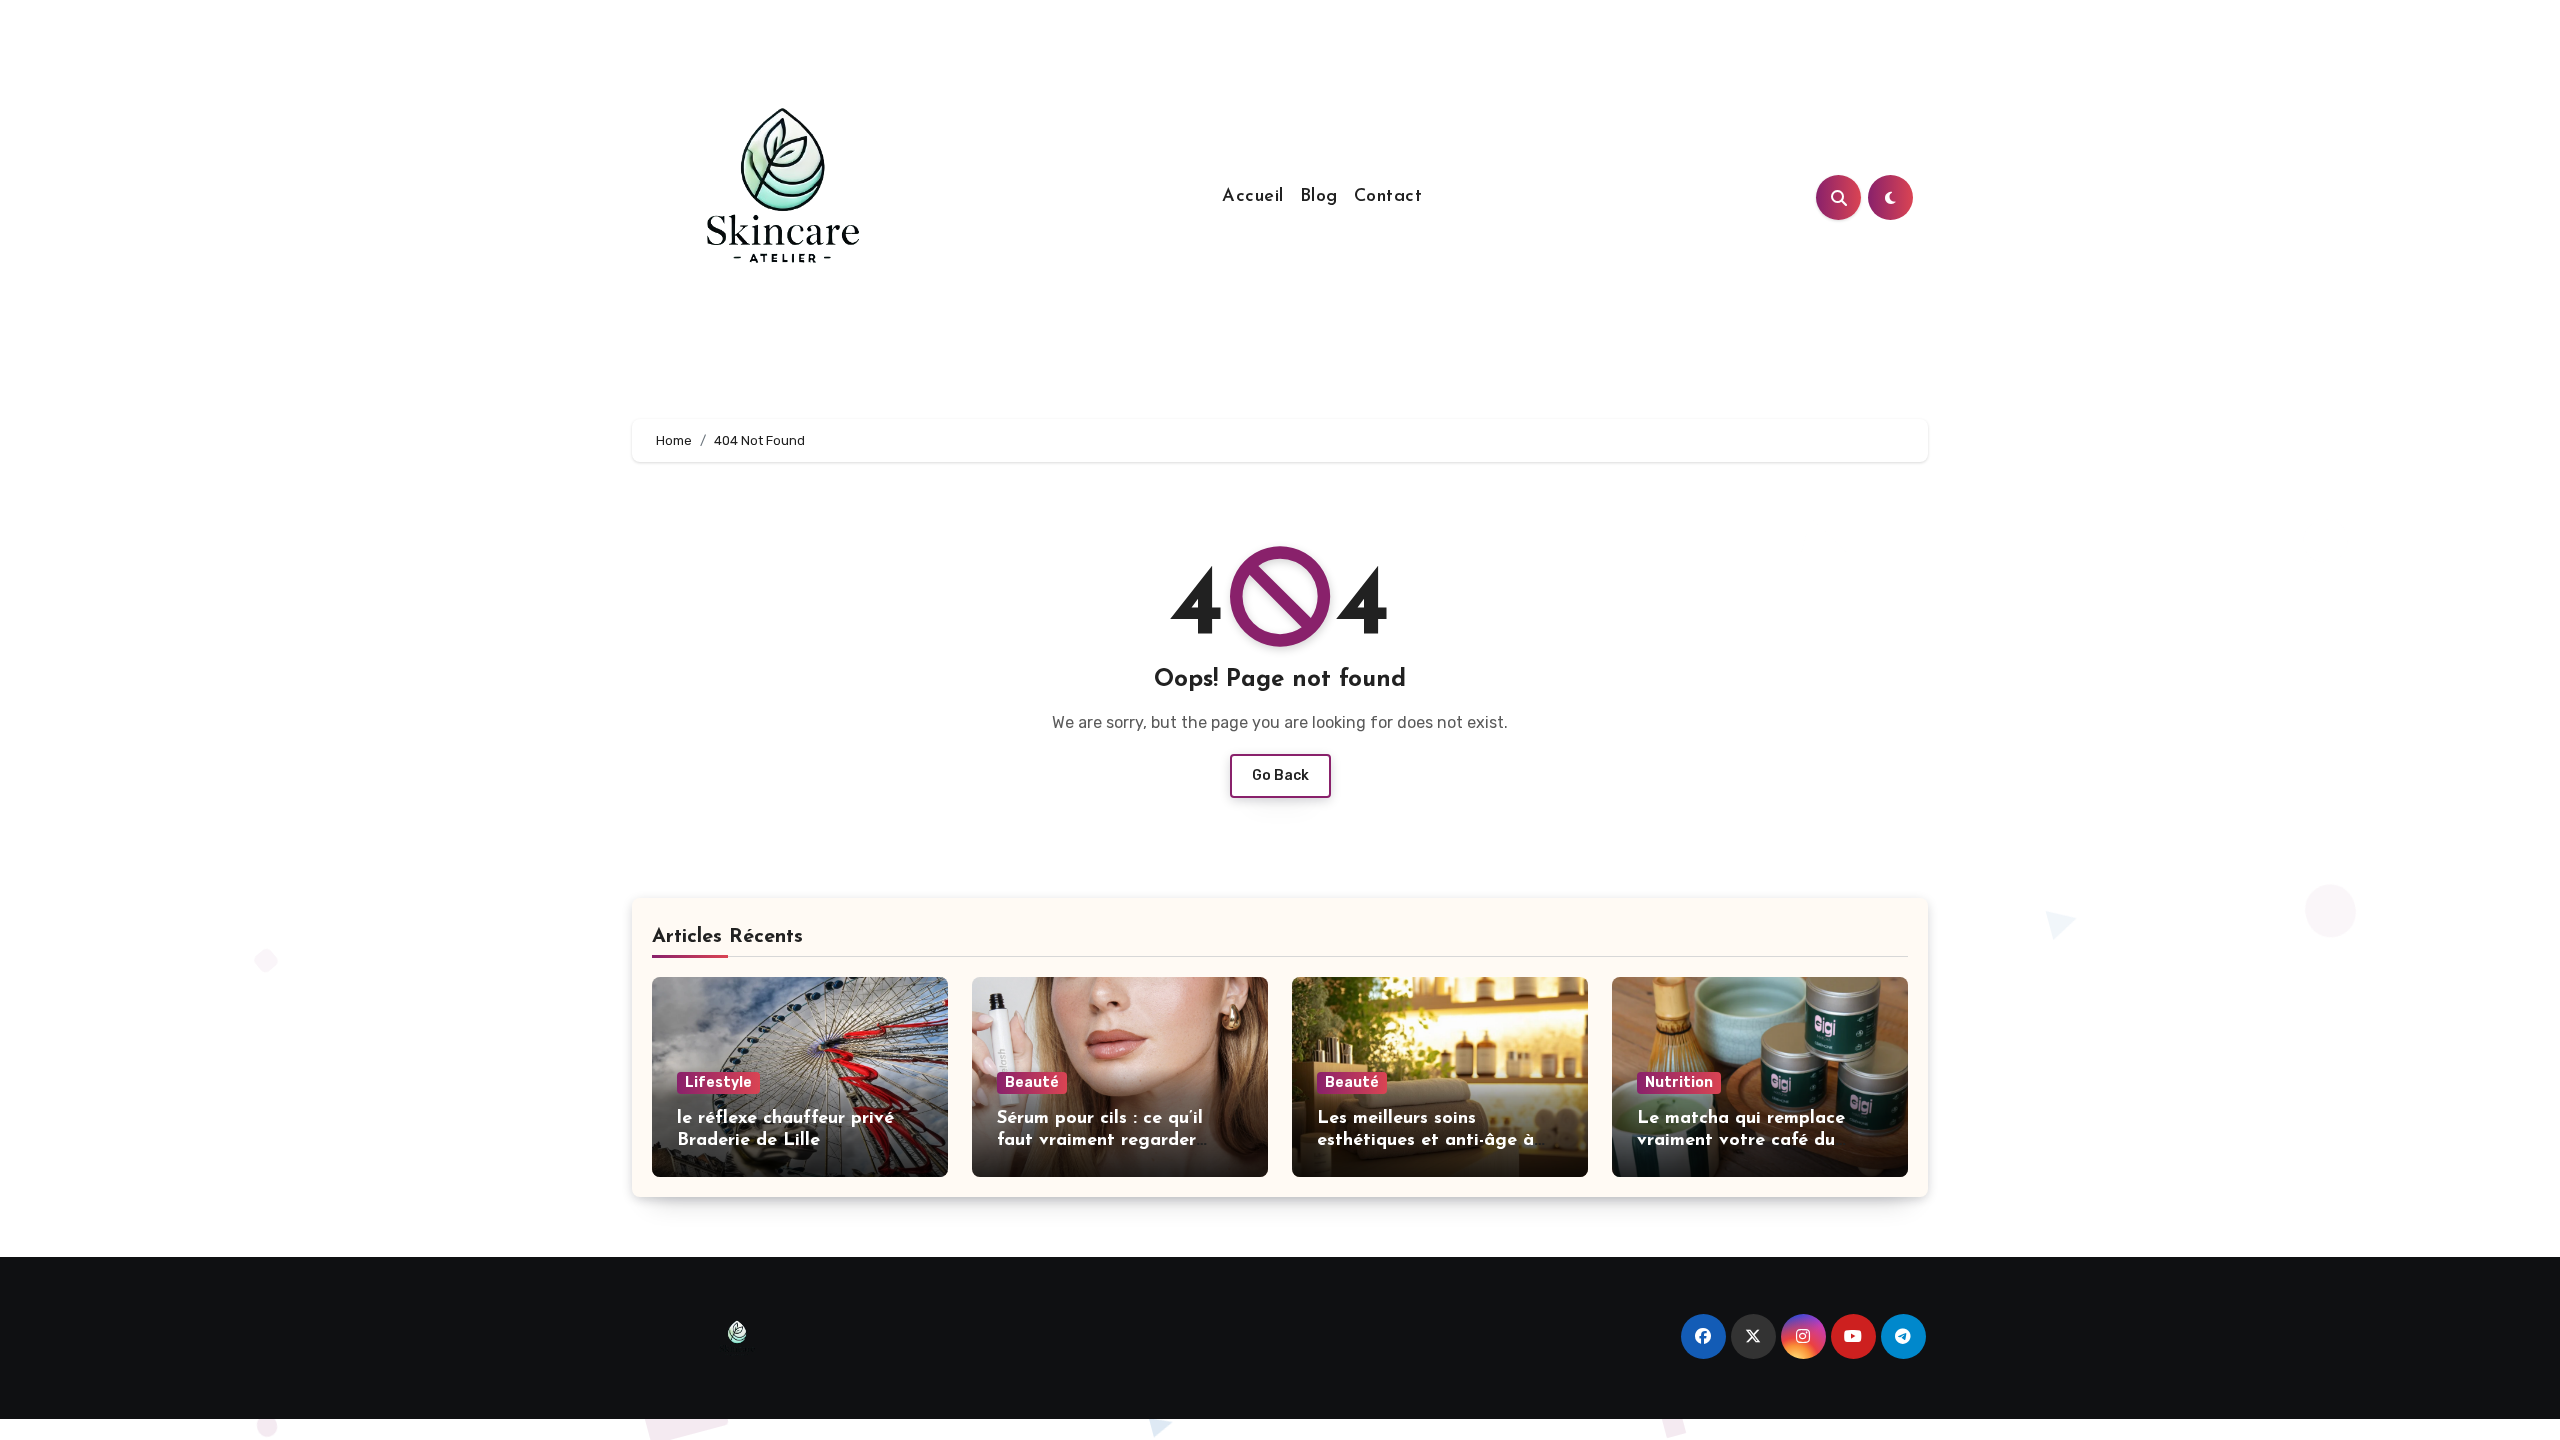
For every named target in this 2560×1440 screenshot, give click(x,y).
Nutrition (1679, 1082)
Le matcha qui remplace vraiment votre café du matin (1741, 1140)
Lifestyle (718, 1082)
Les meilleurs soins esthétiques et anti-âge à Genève (1425, 1140)
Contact (1388, 197)
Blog (1319, 197)
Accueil (1253, 197)
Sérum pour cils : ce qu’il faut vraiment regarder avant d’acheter (1100, 1140)
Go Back (1280, 775)
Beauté (1032, 1082)
